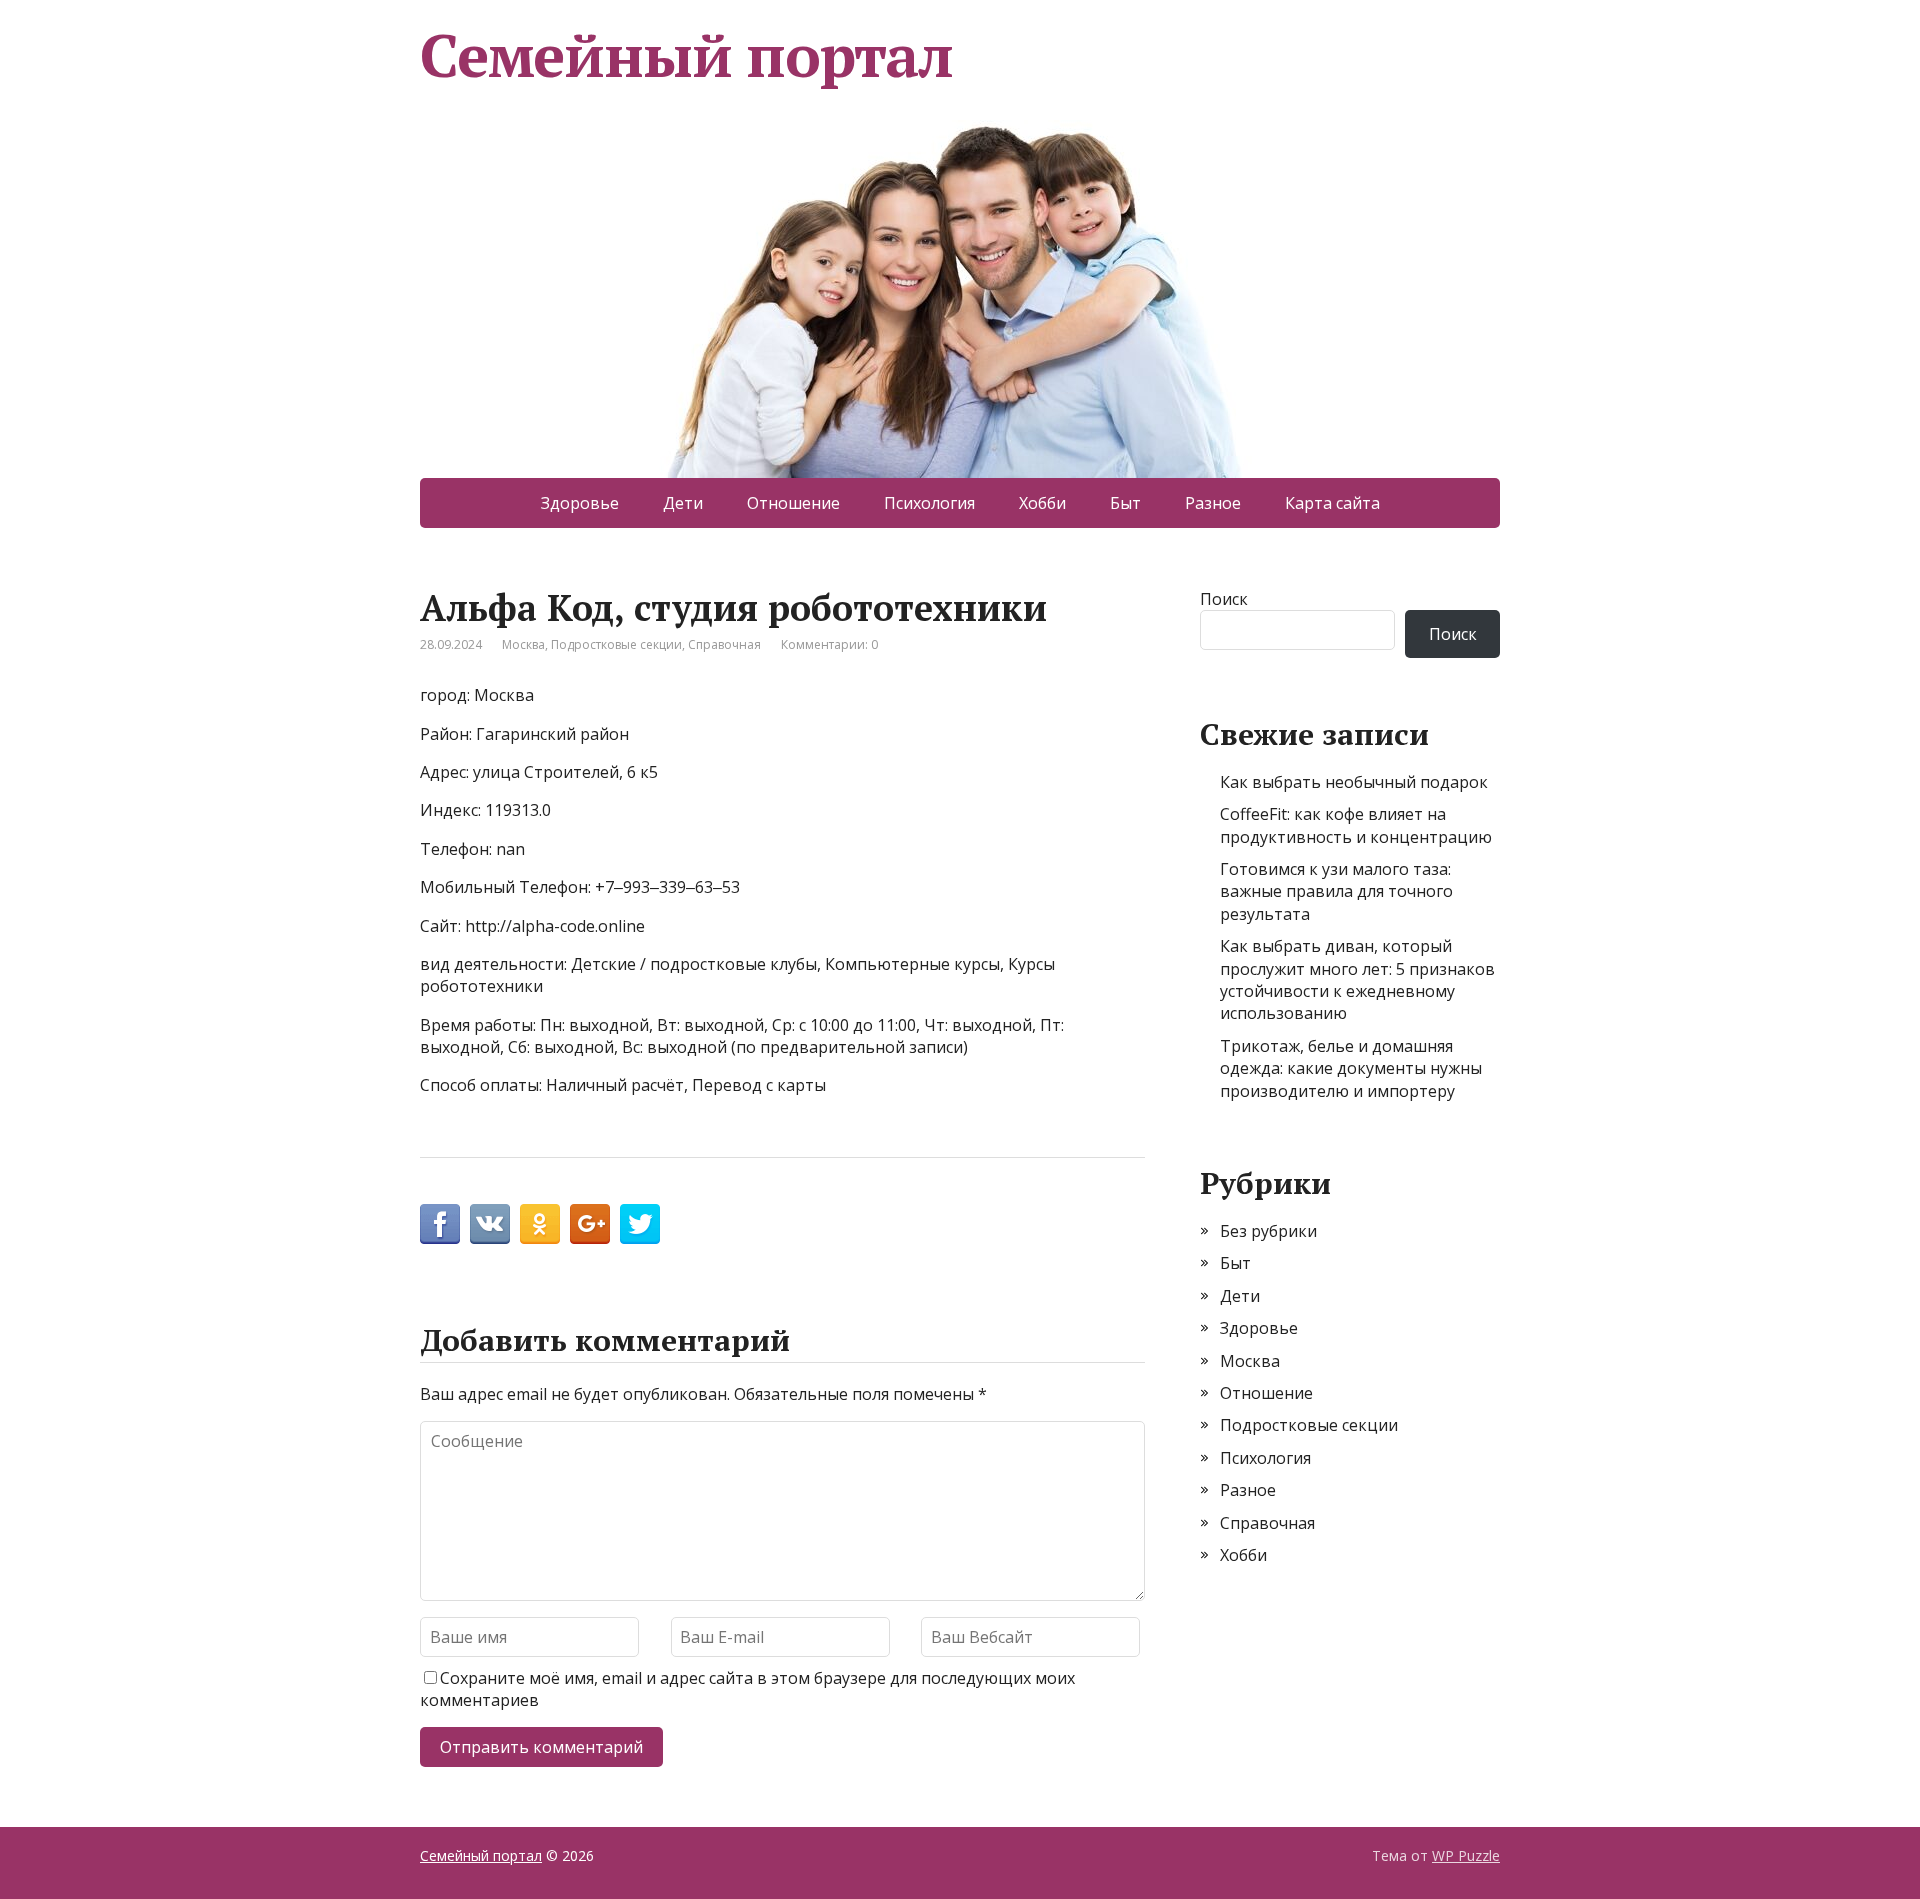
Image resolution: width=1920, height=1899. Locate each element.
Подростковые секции (616, 644)
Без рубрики (1268, 1231)
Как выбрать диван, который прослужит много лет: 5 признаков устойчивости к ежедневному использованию (1357, 979)
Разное (1213, 503)
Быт (1125, 503)
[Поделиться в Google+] (590, 1224)
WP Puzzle (1466, 1855)
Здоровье (580, 503)
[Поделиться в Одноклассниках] (540, 1224)
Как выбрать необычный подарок (1354, 782)
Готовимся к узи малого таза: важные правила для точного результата (1336, 891)
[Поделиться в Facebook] (440, 1224)
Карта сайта (1332, 503)
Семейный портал (686, 55)
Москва (523, 644)
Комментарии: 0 (829, 644)
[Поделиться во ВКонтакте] (490, 1224)
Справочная (724, 644)
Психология (929, 503)
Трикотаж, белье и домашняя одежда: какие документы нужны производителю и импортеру (1351, 1068)
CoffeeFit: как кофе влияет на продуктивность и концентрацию (1356, 825)
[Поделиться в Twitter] (640, 1224)
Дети (683, 503)
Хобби (1042, 503)
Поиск (1224, 599)
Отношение (793, 503)
